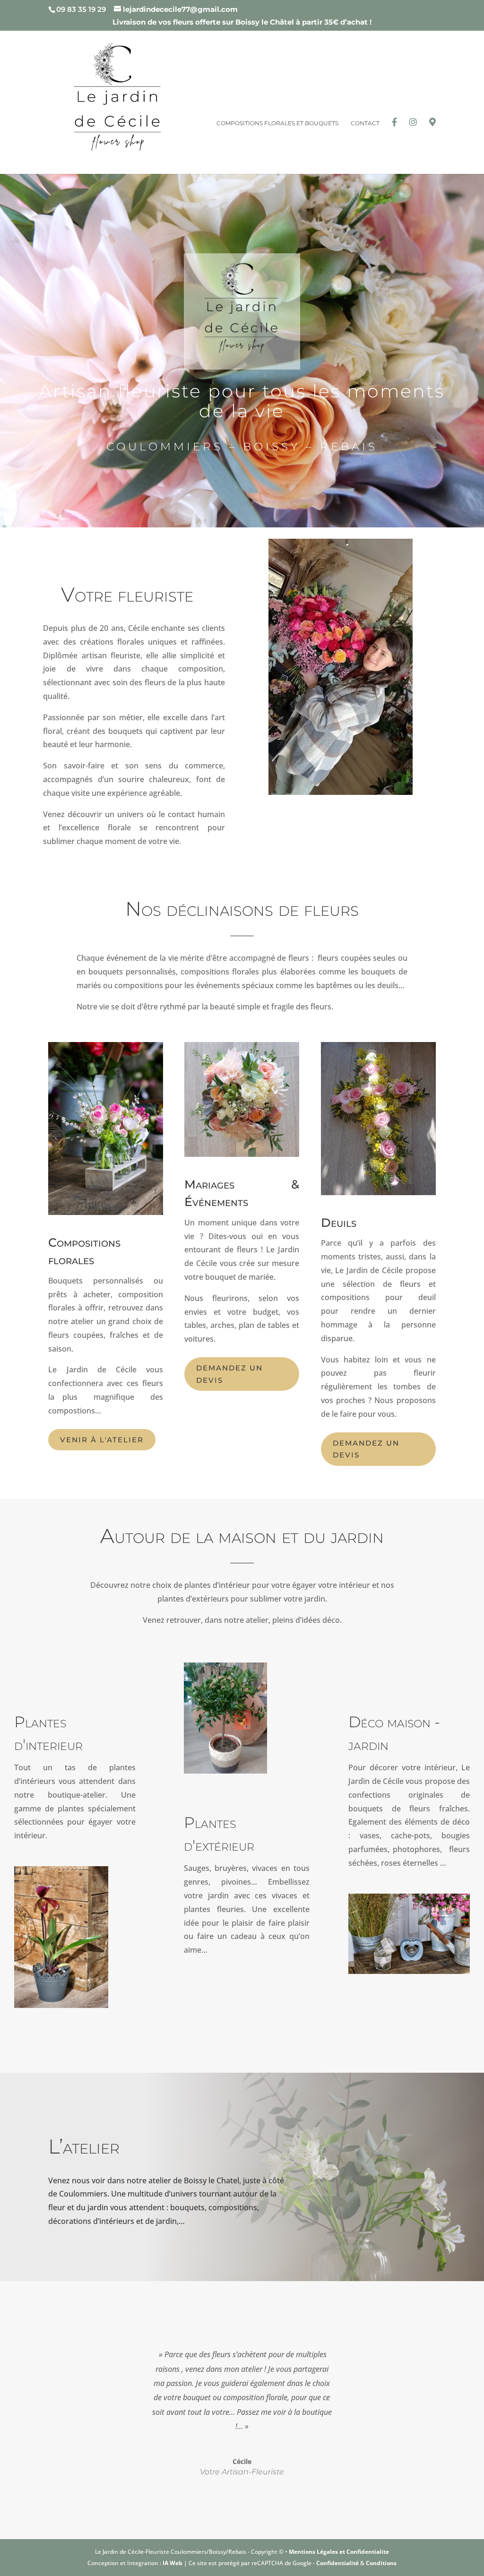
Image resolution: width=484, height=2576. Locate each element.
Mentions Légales (314, 2552)
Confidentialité (337, 2563)
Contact (365, 123)
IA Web (173, 2563)
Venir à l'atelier (102, 1440)
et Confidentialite (364, 2552)
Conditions (381, 2563)
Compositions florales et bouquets (277, 123)
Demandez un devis (229, 1374)
